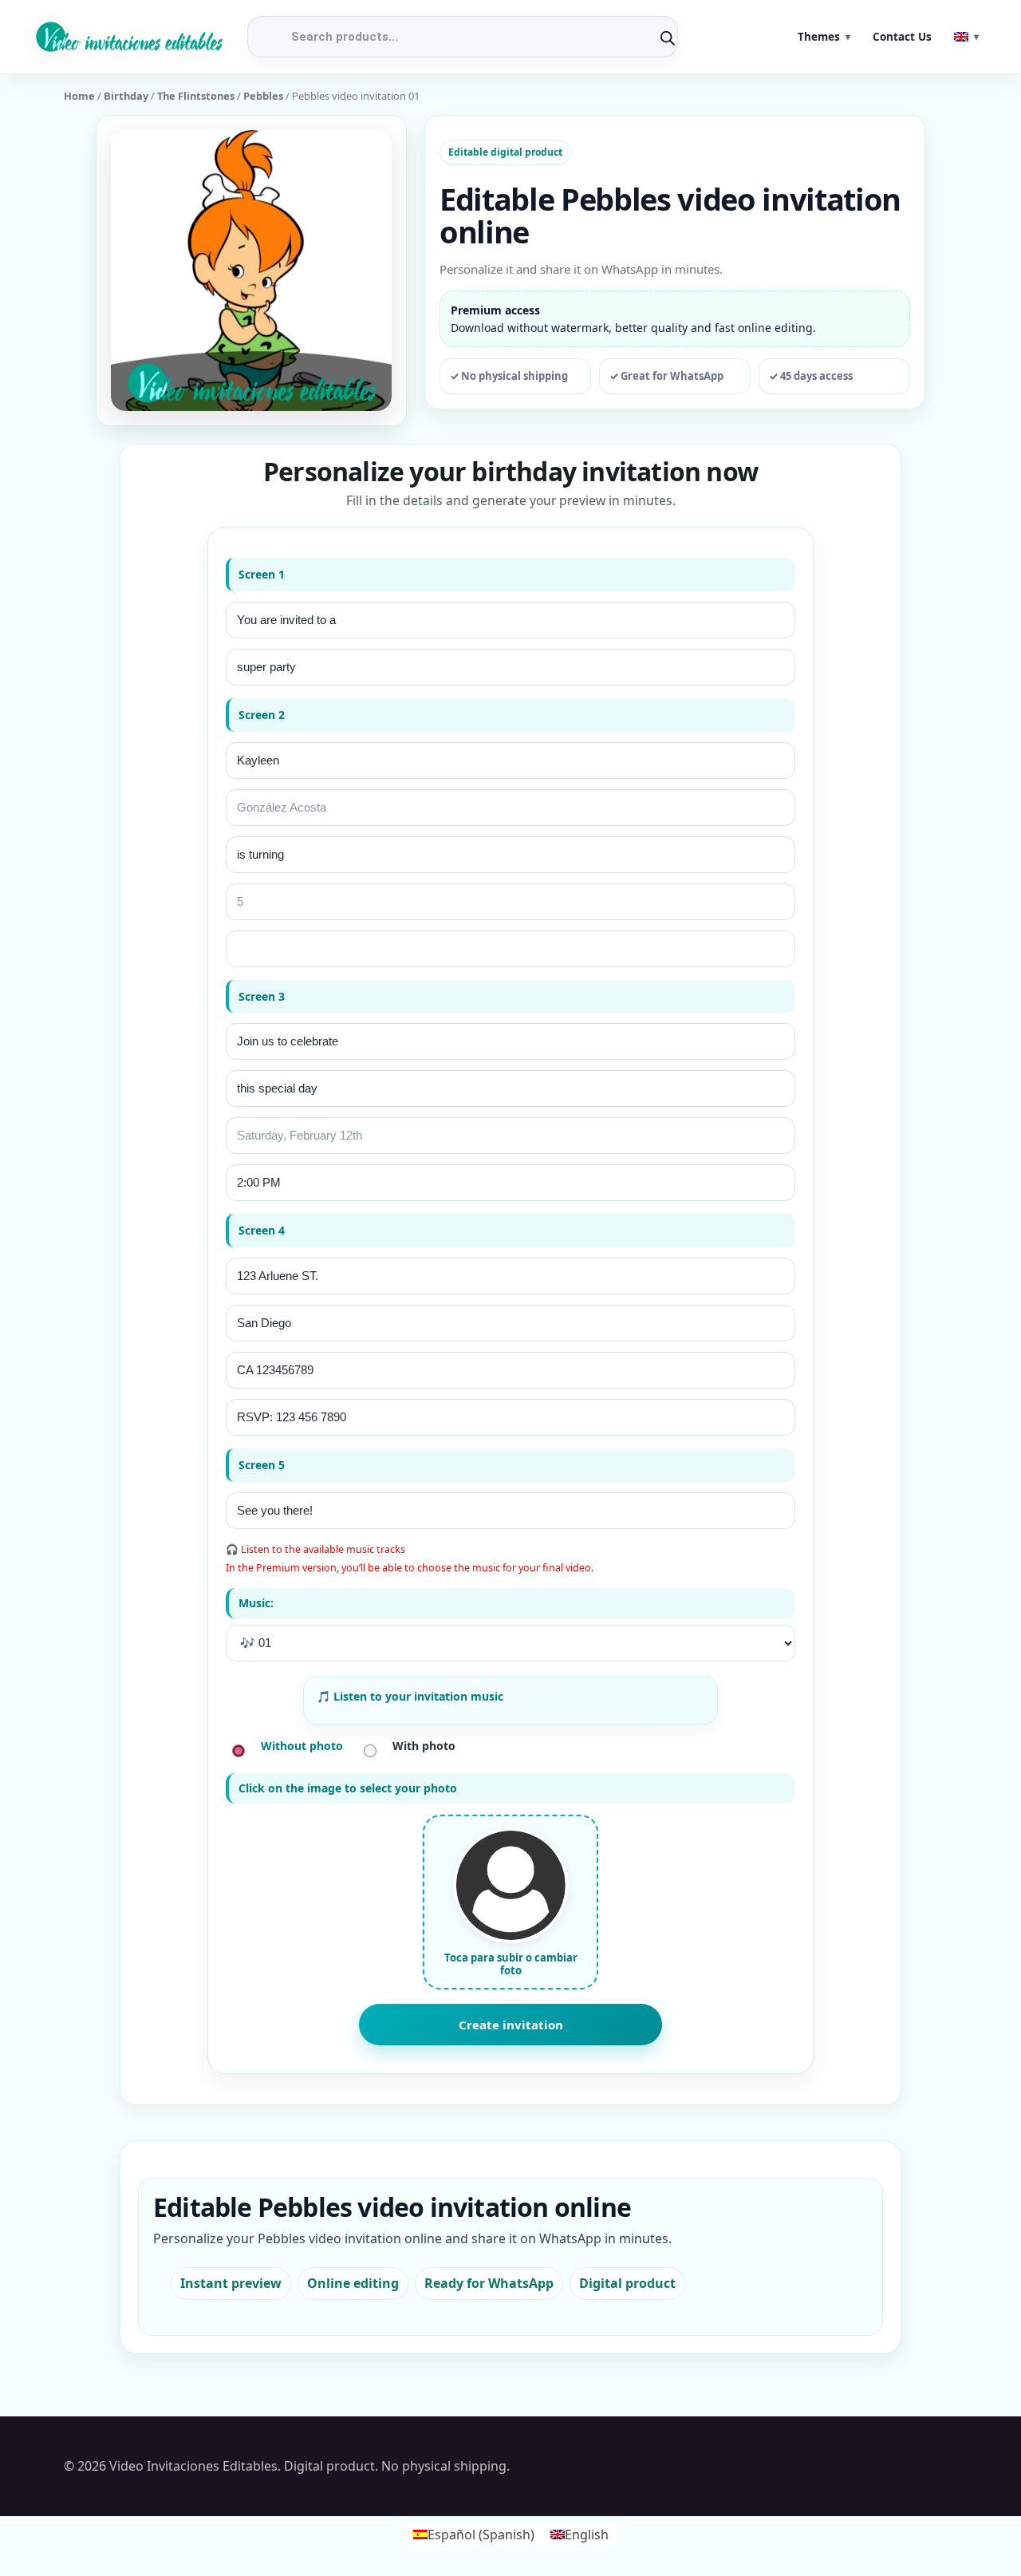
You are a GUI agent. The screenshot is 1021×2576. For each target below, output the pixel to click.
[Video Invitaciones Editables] (129, 36)
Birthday (126, 96)
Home (79, 96)
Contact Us (902, 37)
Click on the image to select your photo (348, 1788)
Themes (819, 37)
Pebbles (263, 96)
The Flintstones (196, 96)
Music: (256, 1603)
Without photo (302, 1746)
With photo (424, 1746)
